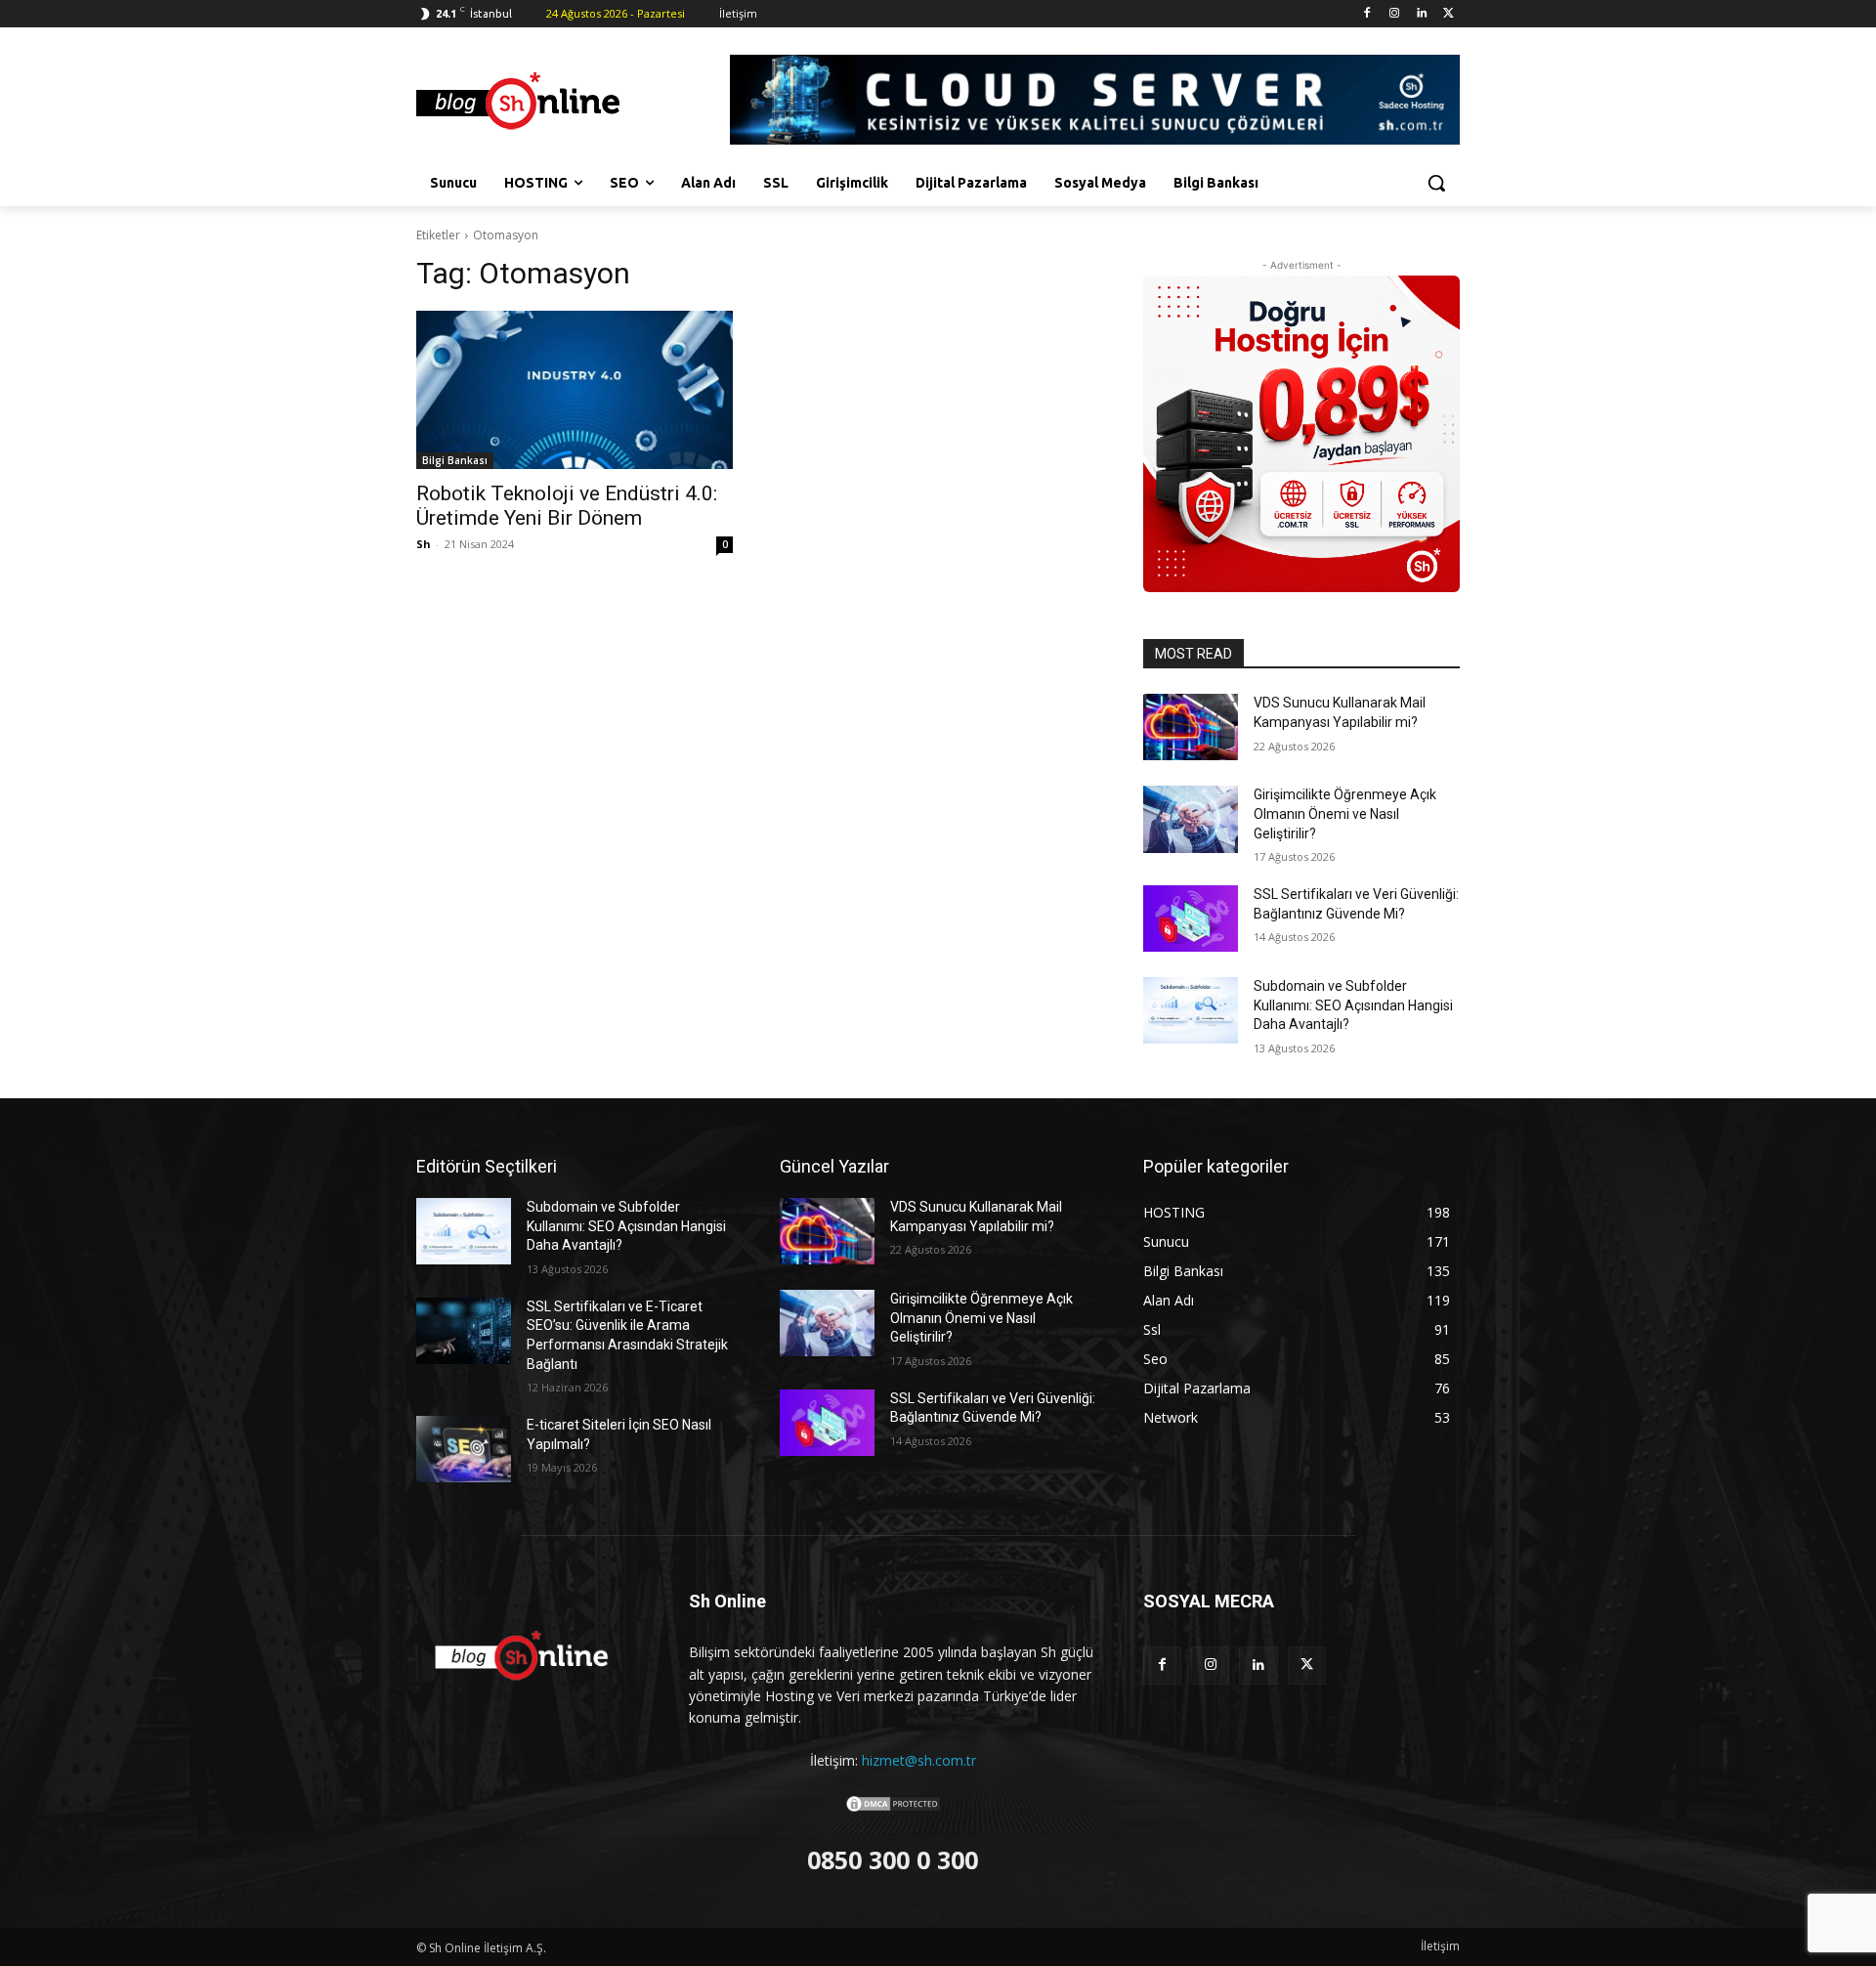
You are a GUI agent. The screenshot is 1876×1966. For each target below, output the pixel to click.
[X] (1449, 14)
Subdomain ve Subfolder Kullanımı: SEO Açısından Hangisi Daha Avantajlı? (1353, 1005)
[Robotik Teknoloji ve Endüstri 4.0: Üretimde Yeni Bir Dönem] (575, 390)
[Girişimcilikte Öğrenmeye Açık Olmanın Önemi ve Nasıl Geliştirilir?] (1191, 819)
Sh (424, 544)
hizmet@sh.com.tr (919, 1760)
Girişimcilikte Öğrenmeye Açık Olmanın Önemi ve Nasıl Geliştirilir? (1345, 813)
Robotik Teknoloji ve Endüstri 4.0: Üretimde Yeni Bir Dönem (567, 506)
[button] (1436, 183)
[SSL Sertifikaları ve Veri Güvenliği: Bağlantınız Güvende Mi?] (1191, 919)
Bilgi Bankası (455, 460)
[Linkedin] (1421, 14)
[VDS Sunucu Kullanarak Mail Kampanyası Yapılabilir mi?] (1191, 727)
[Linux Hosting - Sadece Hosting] (1301, 434)
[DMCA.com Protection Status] (893, 1808)
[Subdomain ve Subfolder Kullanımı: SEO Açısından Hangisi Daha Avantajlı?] (1191, 1010)
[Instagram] (1395, 14)
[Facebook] (1367, 14)
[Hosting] (573, 103)
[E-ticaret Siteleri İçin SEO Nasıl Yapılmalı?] (464, 1449)
